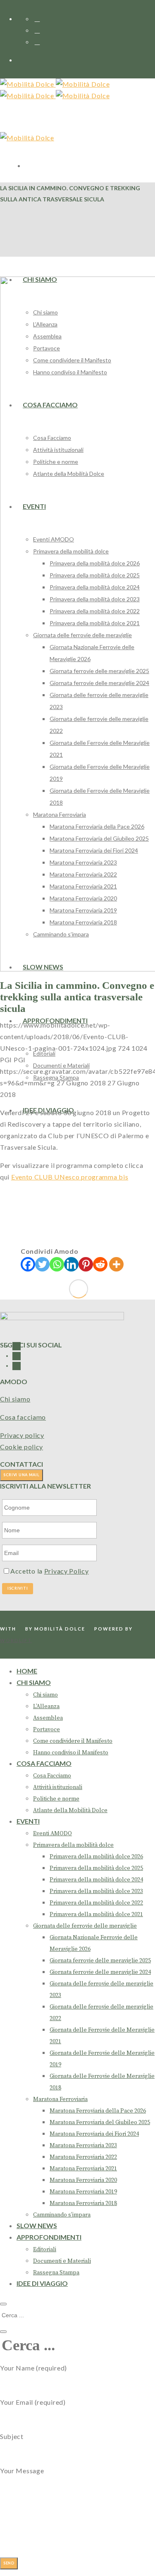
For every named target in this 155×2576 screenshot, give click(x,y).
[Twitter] (42, 1264)
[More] (116, 1264)
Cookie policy (21, 1447)
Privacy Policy (67, 1571)
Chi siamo (15, 1399)
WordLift (16, 1640)
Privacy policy (22, 1435)
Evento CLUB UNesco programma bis (70, 1177)
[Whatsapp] (57, 1264)
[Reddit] (100, 1264)
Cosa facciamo (23, 1417)
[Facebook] (28, 1264)
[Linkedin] (71, 1264)
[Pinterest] (86, 1264)
